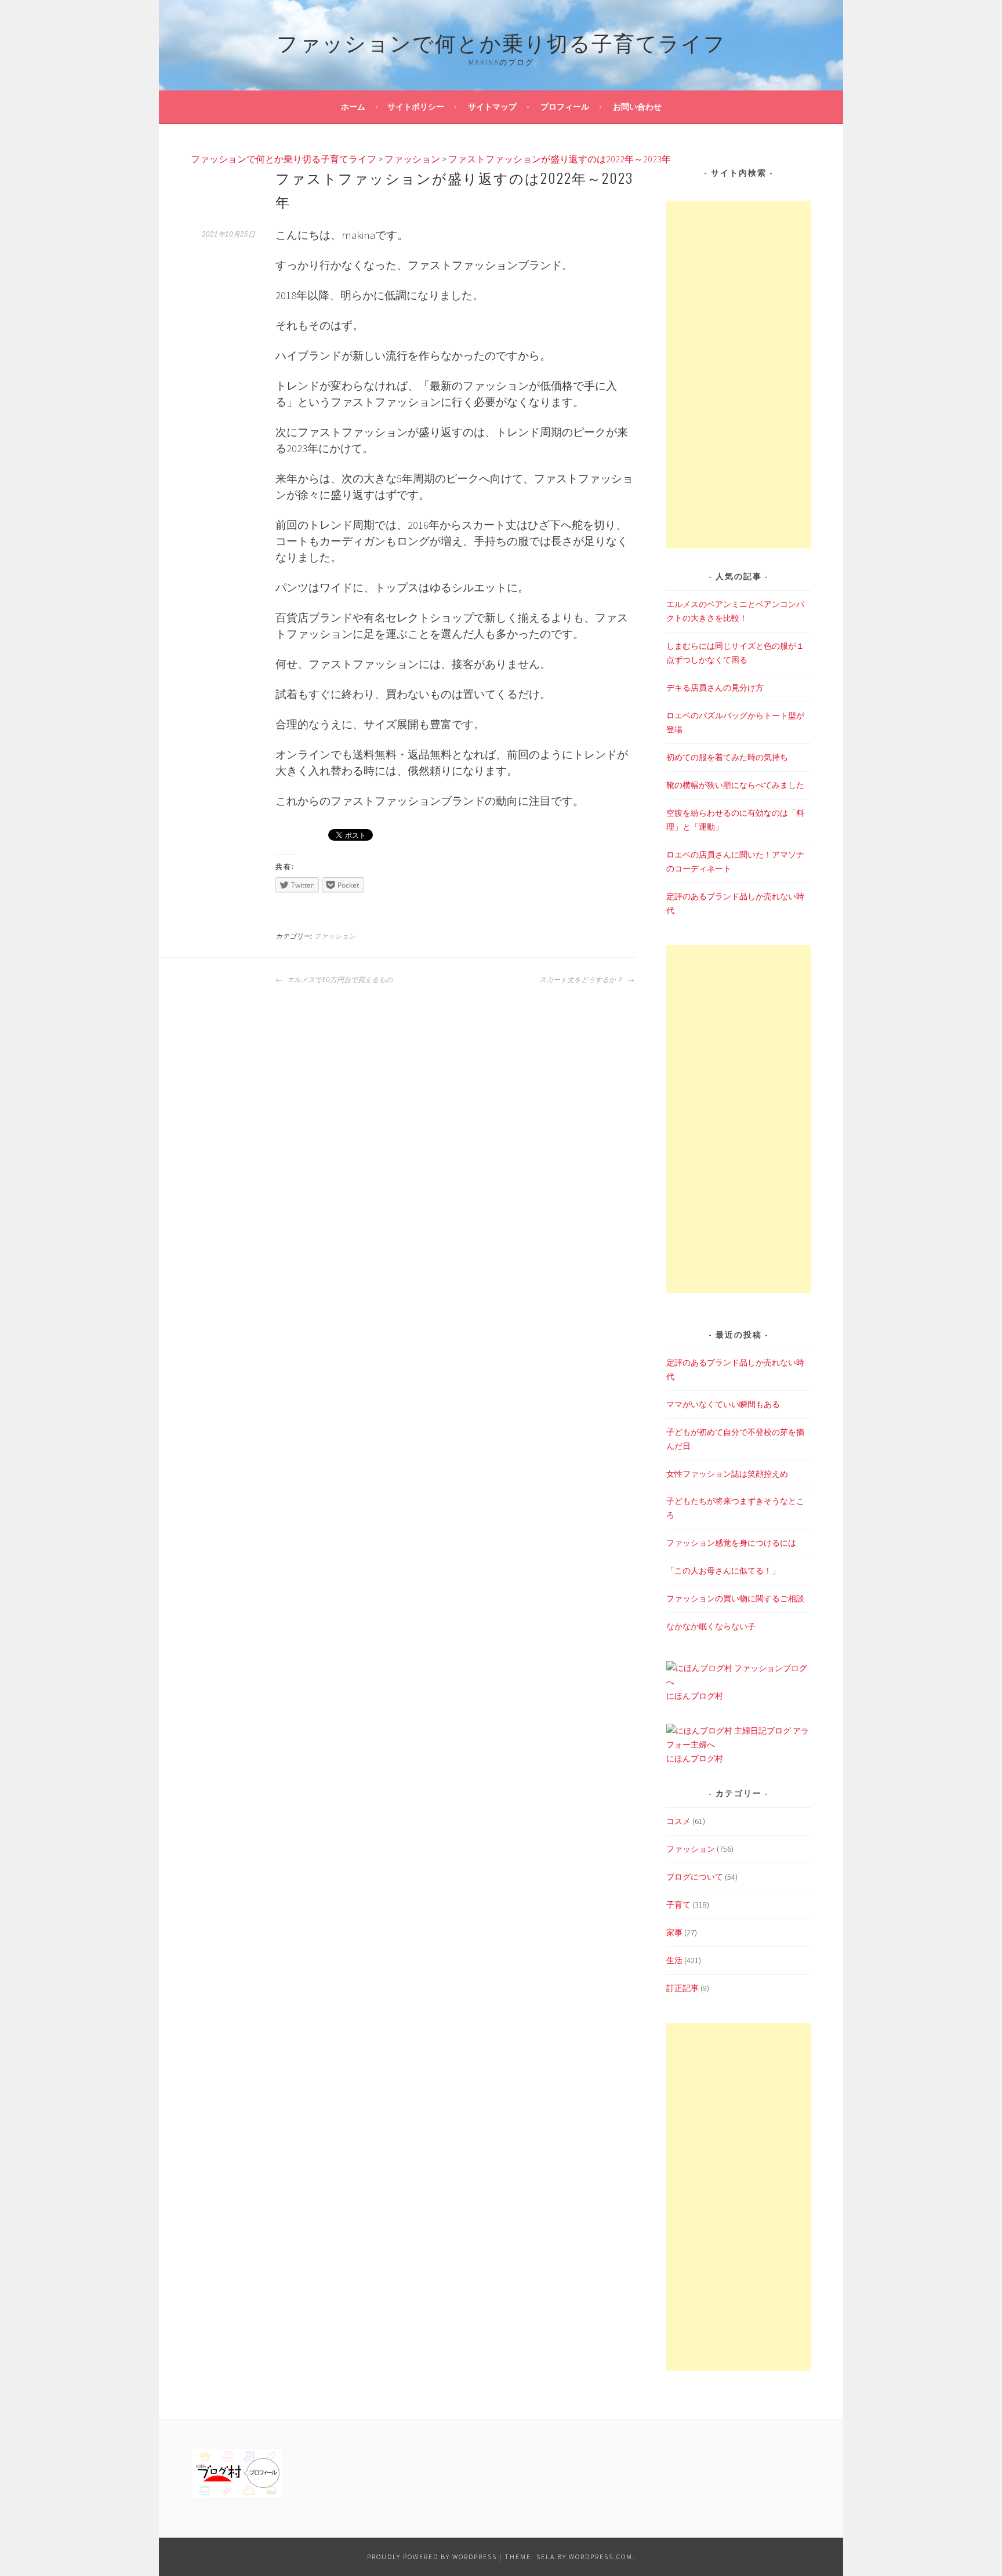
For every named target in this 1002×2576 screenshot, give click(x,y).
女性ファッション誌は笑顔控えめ (727, 1474)
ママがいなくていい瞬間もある (723, 1404)
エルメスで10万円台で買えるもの (339, 980)
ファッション (335, 936)
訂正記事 (682, 1988)
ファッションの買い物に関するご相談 (735, 1598)
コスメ (678, 1821)
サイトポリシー (416, 107)
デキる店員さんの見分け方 (715, 688)
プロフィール (565, 107)
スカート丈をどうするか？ (582, 980)
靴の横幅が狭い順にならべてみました (735, 785)
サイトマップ (492, 107)
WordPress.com (601, 2557)
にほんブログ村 (695, 1696)
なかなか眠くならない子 (711, 1626)
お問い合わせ (637, 107)
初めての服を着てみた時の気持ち (727, 757)
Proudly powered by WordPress (432, 2557)
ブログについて (695, 1877)
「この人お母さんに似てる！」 (723, 1571)
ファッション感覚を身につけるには (731, 1543)
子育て (678, 1905)
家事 (674, 1932)
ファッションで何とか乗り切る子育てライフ (501, 41)
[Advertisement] (739, 375)
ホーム (353, 107)
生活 (674, 1960)
